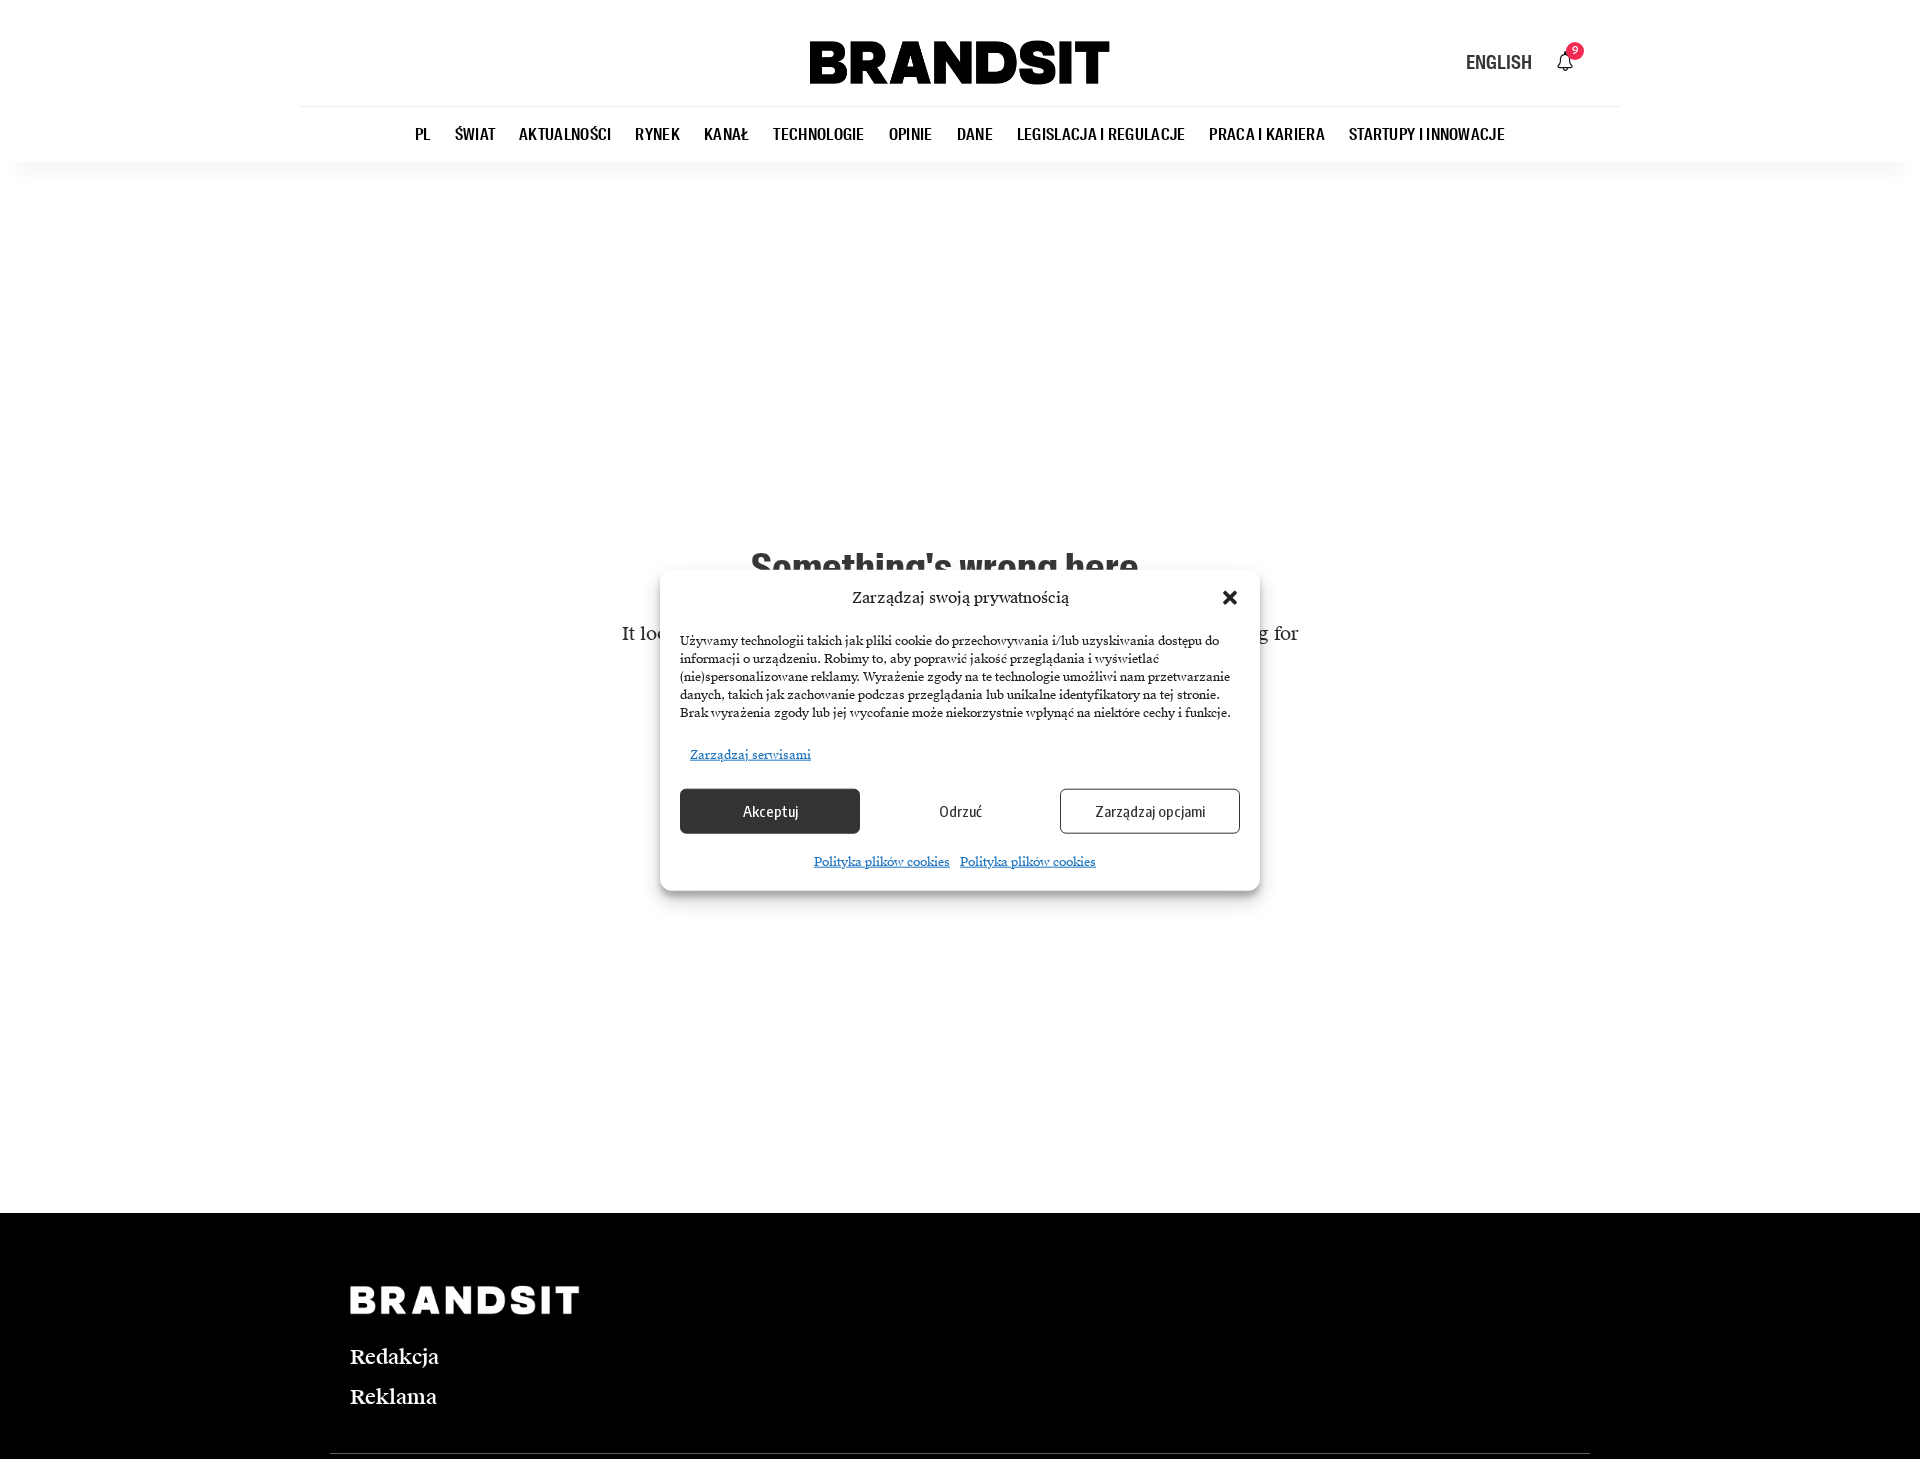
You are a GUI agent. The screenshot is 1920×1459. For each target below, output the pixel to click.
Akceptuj (770, 810)
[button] (1230, 598)
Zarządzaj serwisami (750, 754)
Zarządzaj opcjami (1150, 810)
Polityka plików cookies (882, 861)
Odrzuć (960, 810)
